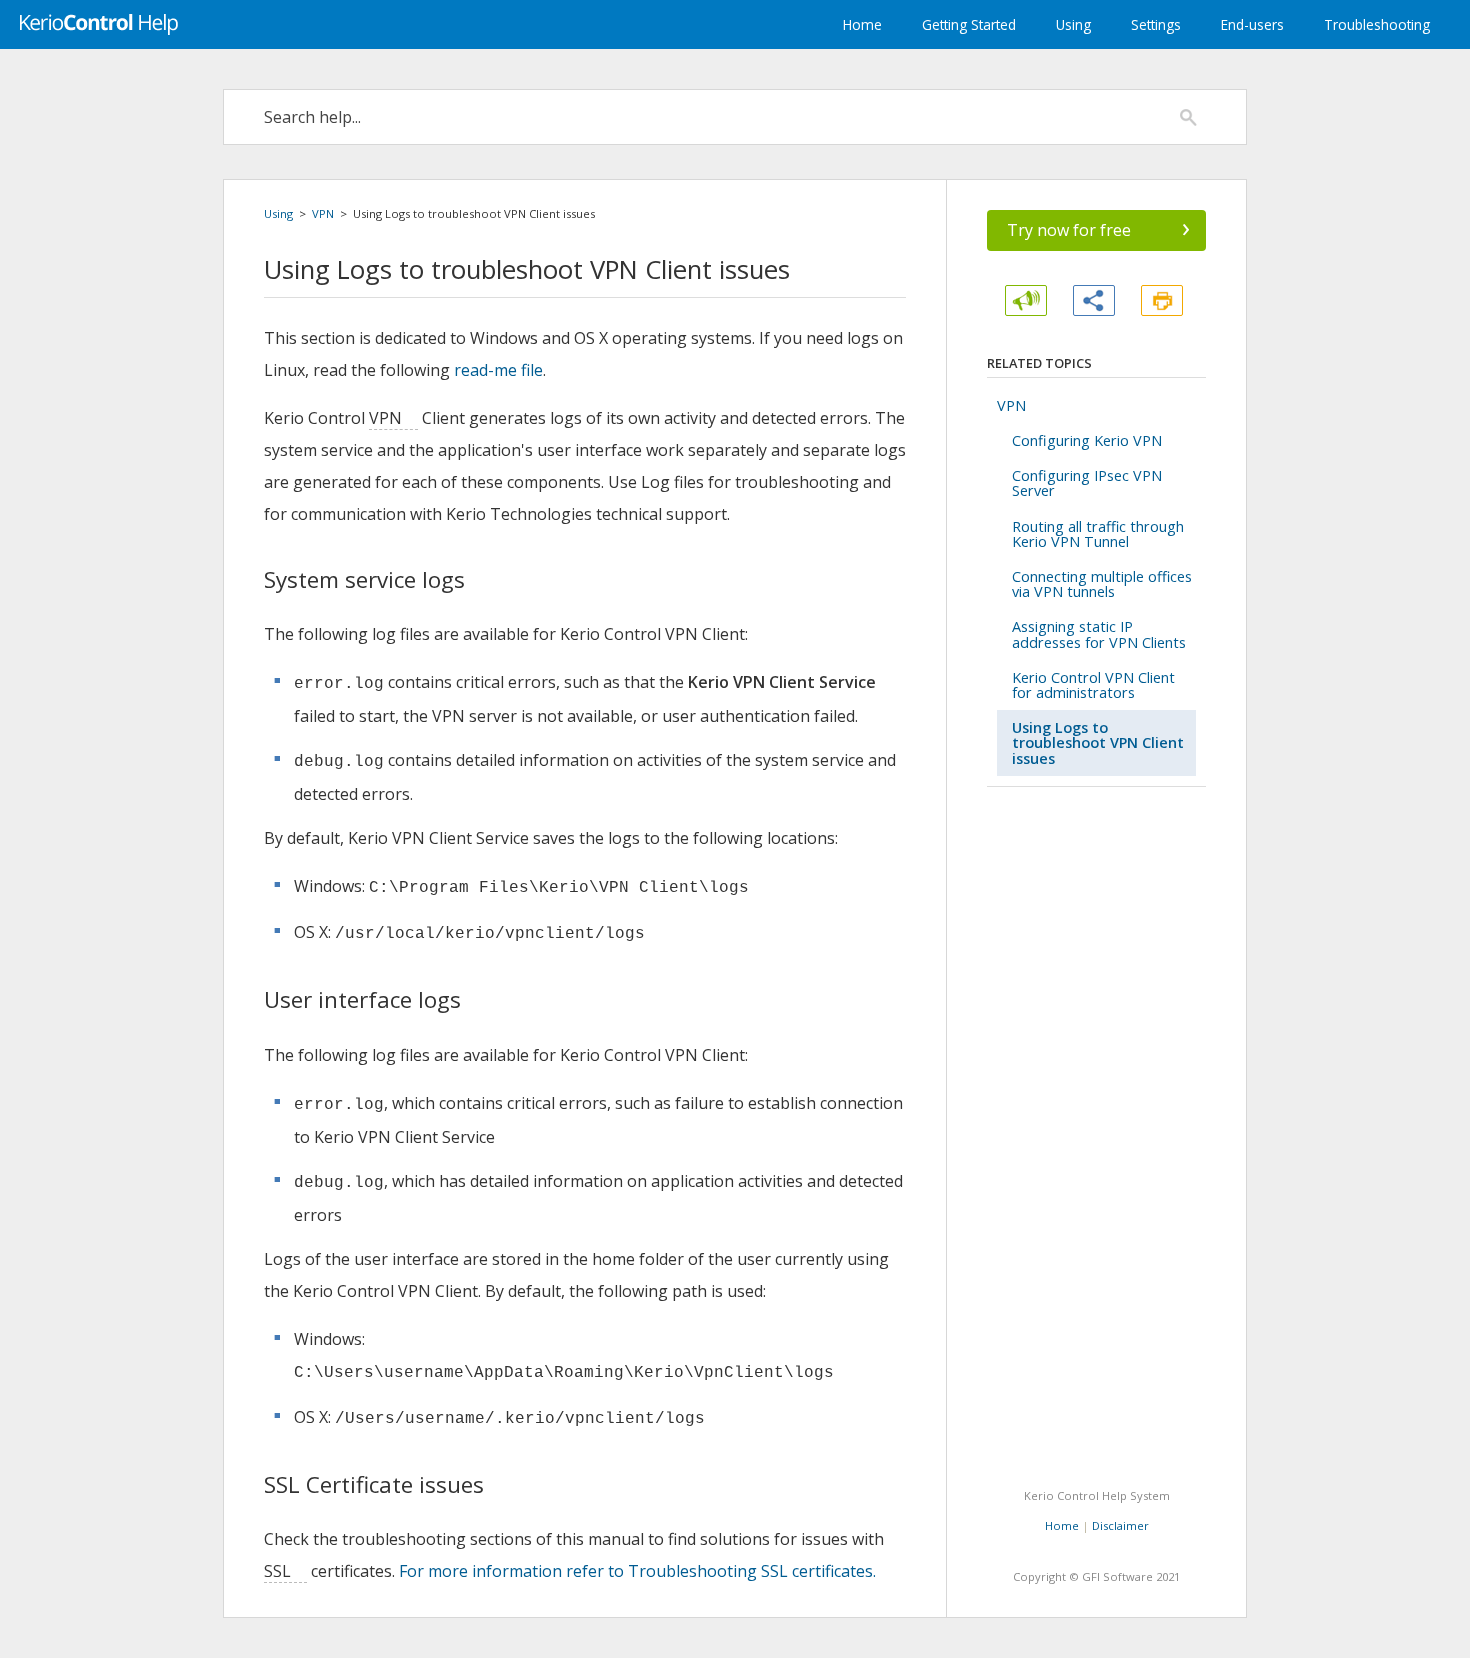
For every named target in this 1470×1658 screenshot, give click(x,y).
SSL (277, 1571)
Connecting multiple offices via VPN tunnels (1102, 584)
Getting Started (969, 24)
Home (862, 24)
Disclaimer (1120, 1525)
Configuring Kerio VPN (1087, 440)
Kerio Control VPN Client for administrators (1093, 685)
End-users (1252, 24)
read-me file (498, 370)
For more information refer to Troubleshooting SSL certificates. (637, 1571)
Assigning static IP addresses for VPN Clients (1099, 634)
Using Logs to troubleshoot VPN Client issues (1098, 742)
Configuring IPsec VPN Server (1087, 483)
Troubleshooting (1377, 24)
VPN (323, 213)
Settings (1156, 24)
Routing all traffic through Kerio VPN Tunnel (1098, 534)
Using (1073, 24)
